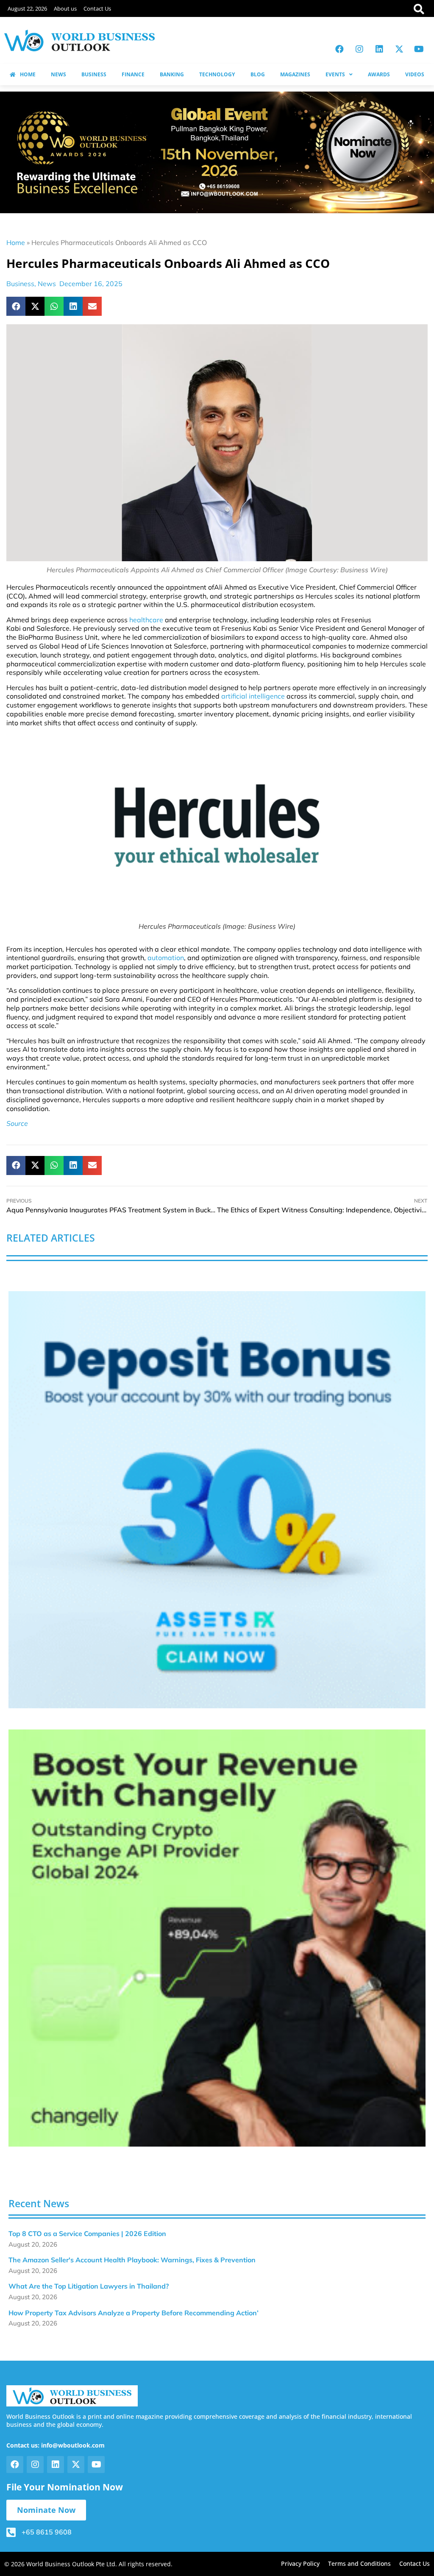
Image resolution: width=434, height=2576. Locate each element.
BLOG (258, 74)
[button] (16, 306)
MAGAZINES (295, 74)
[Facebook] (339, 49)
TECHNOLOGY (217, 74)
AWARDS (379, 74)
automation (166, 958)
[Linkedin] (379, 49)
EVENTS (335, 74)
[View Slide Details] (217, 1500)
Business (20, 284)
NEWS (58, 74)
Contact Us (97, 8)
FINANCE (133, 74)
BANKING (172, 74)
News (47, 284)
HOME (28, 74)
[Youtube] (419, 49)
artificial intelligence (253, 696)
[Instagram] (359, 49)
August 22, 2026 (27, 8)
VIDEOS (415, 74)
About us (65, 8)
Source (17, 1123)
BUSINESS (94, 74)
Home (16, 242)
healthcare (146, 620)
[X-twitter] (399, 49)
